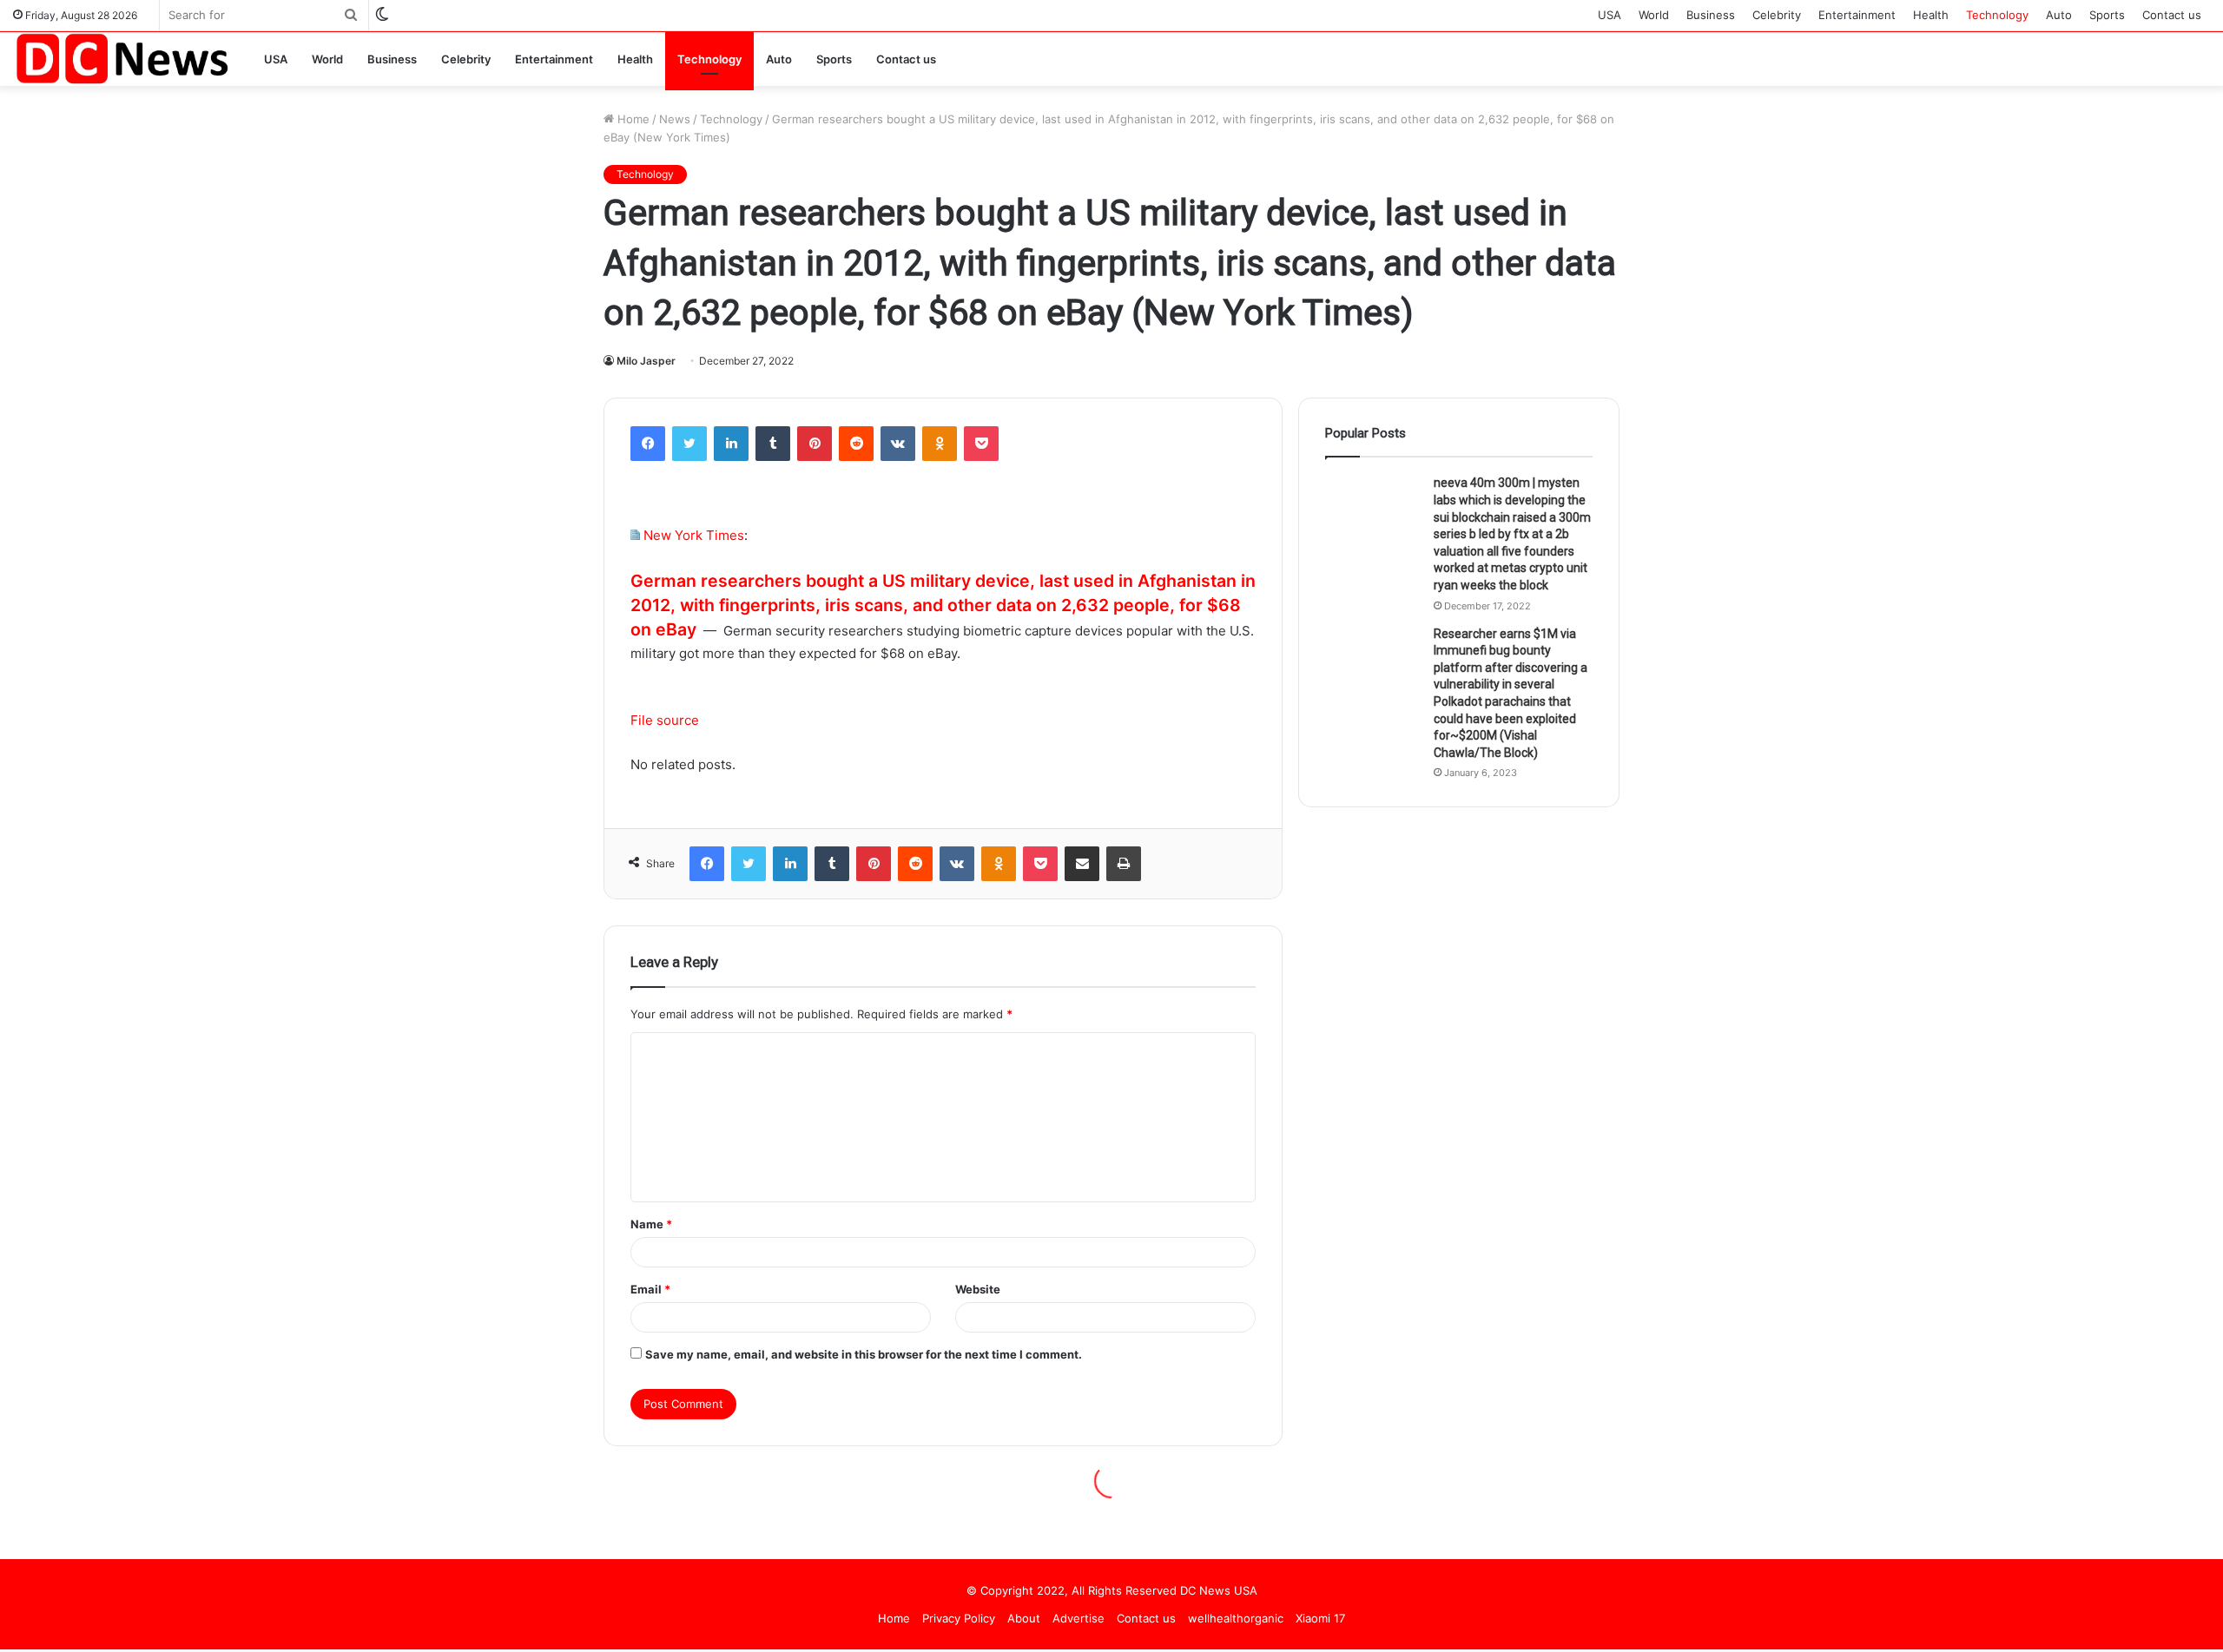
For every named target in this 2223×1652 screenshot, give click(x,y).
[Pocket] (981, 444)
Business (1711, 15)
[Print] (1124, 864)
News (675, 119)
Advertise (1079, 1618)
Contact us (2172, 15)
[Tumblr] (773, 444)
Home (632, 119)
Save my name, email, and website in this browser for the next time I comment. (864, 1354)
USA (1610, 15)
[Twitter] (689, 444)
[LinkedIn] (731, 444)
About (1024, 1618)
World (1654, 15)
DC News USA (1219, 1590)
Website (978, 1289)
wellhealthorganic (1236, 1618)
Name (651, 1224)
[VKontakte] (898, 444)
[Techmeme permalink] (635, 535)
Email (650, 1289)
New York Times (694, 535)
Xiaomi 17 (1320, 1618)
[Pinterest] (815, 444)
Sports (2107, 15)
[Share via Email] (1082, 864)
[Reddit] (856, 444)
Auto (2059, 15)
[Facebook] (648, 444)
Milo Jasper (646, 361)
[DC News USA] (122, 59)
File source (665, 720)
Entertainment (1857, 15)
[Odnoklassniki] (940, 444)
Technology (1997, 15)
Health (1931, 15)
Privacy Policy (959, 1618)
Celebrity (1777, 15)
